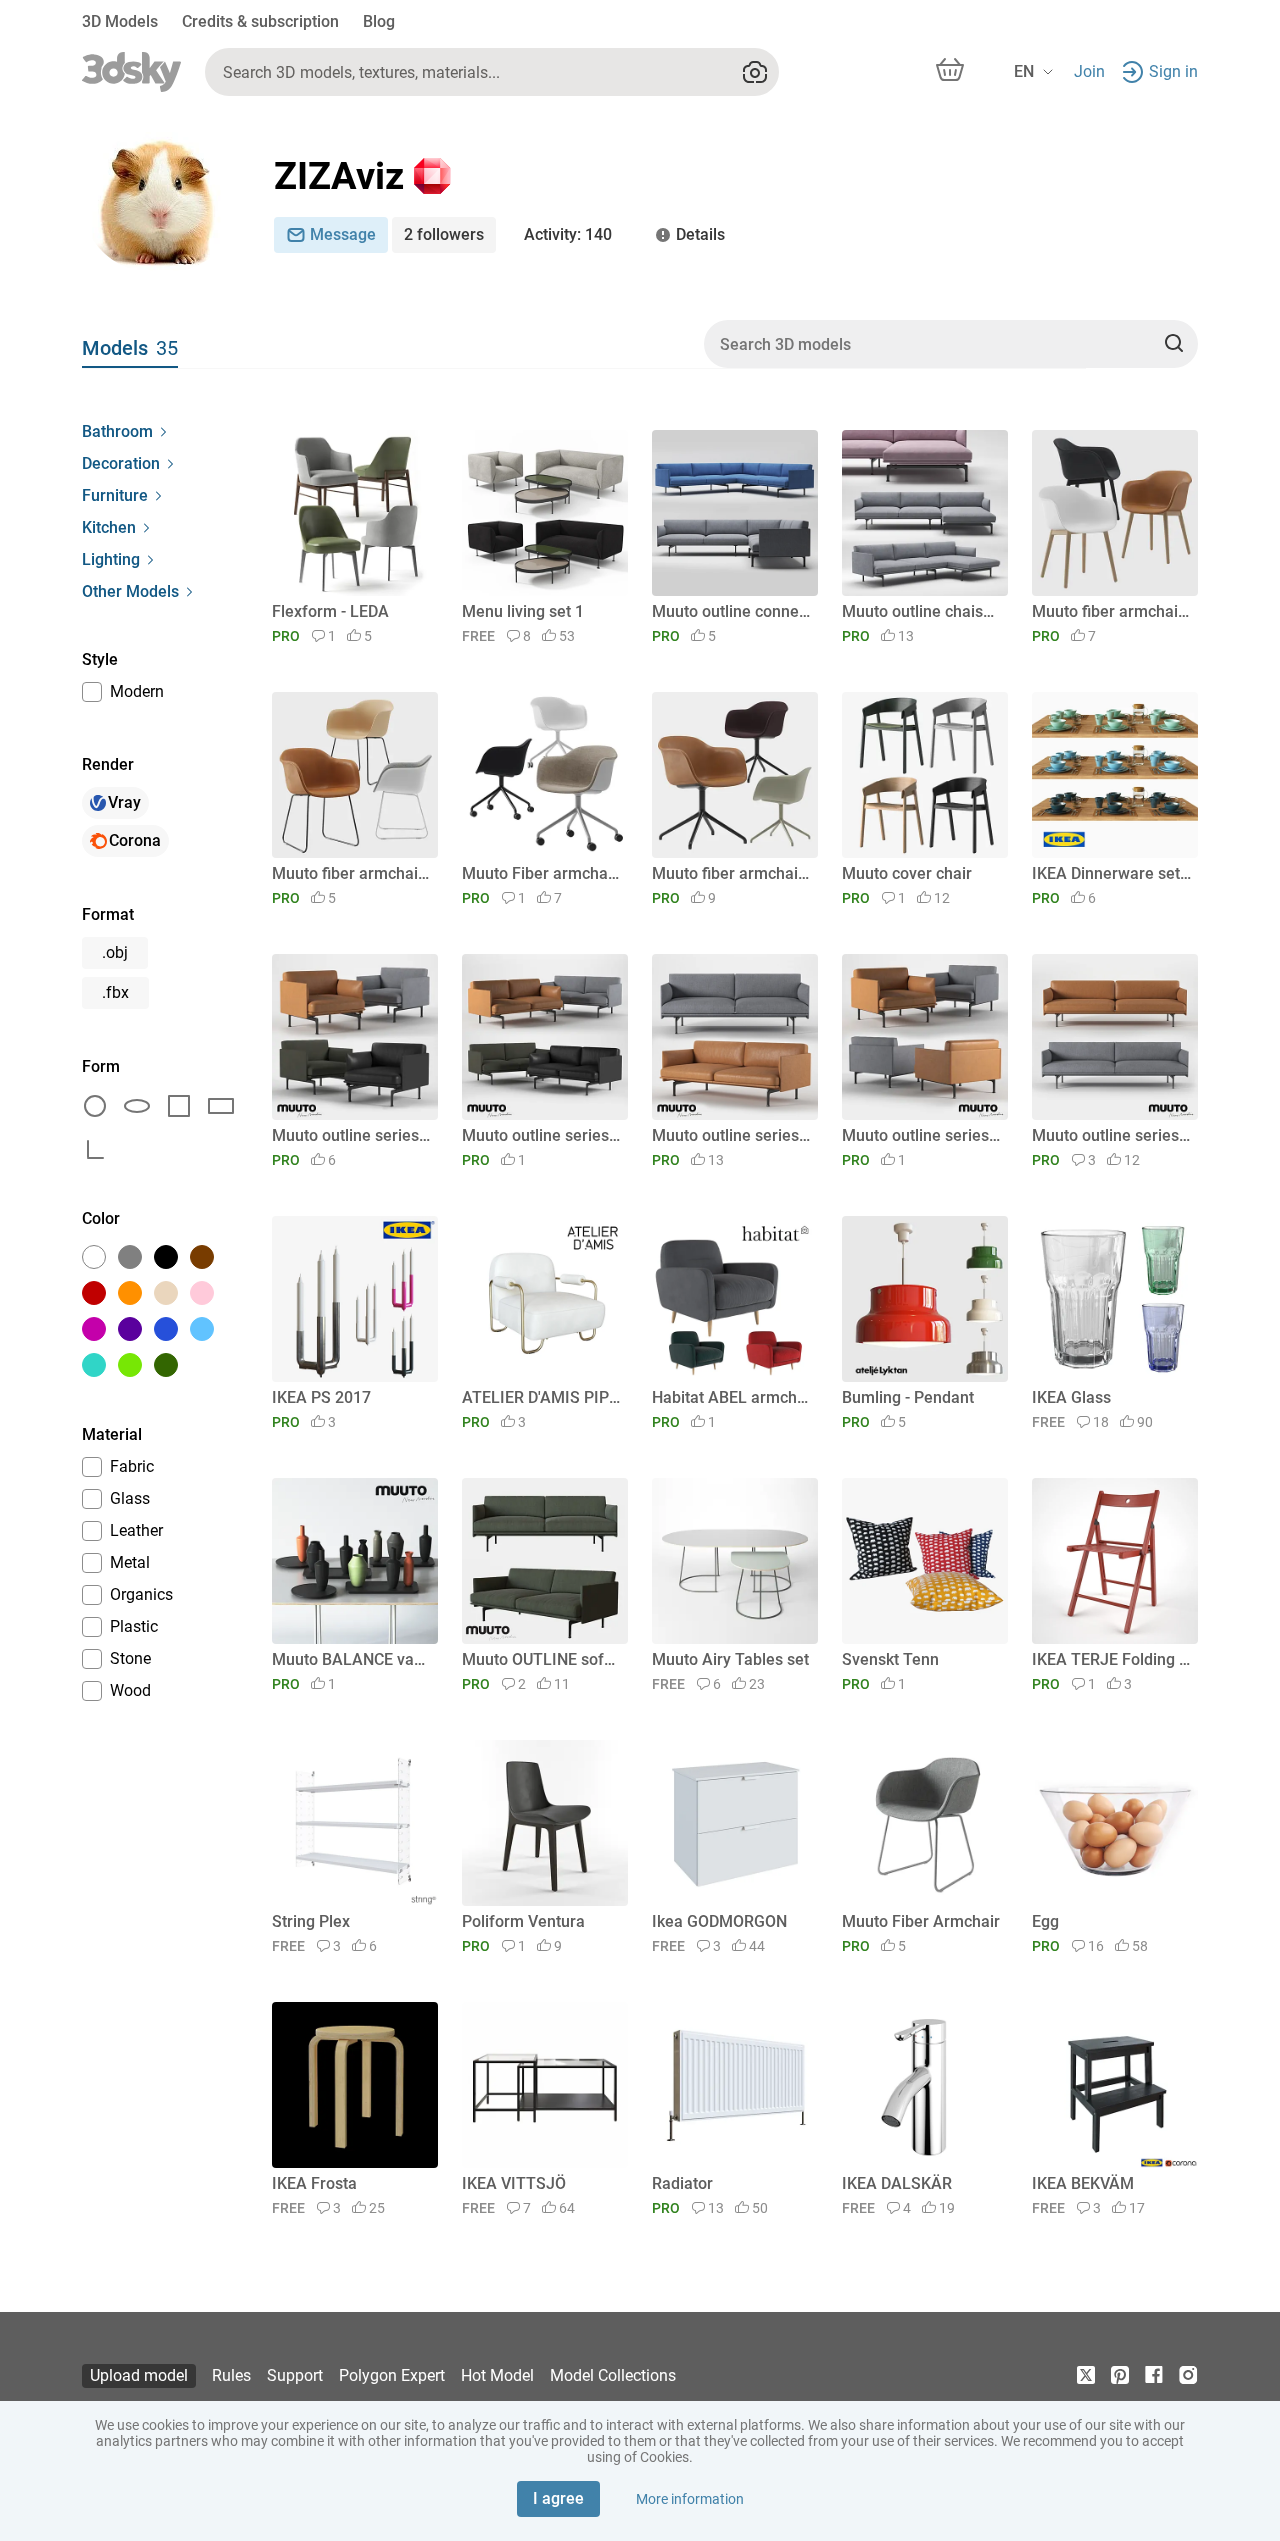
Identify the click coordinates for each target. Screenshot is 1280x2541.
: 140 (568, 234)
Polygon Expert (392, 2375)
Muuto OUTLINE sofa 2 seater (541, 1659)
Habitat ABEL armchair (731, 1397)
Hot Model (497, 2375)
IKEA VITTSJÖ (514, 2183)
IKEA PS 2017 (321, 1397)
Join (1089, 71)
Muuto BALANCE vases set (351, 1659)
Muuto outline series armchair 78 (351, 1135)
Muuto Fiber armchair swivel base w (541, 873)
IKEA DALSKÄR (897, 2183)
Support (295, 2375)
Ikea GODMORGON (719, 1921)
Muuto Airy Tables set (730, 1659)
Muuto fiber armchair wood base (1111, 611)
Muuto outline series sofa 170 (731, 1135)
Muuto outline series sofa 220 (1111, 1135)
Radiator (682, 2183)
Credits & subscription (260, 21)
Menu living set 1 (523, 611)
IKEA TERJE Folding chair (1111, 1659)
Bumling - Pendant (908, 1397)
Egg (1045, 1921)
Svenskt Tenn (890, 1659)
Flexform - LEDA (330, 611)
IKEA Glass (1071, 1397)
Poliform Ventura (523, 1921)
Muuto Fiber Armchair (921, 1921)
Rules (231, 2375)
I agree (558, 2498)
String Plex (311, 1921)
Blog (379, 21)
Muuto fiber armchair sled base (351, 873)
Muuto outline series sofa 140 (541, 1135)
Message (343, 234)
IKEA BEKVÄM (1083, 2183)
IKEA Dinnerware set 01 (1111, 873)
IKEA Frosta (314, 2183)
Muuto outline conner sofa (731, 611)
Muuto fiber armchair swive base (731, 873)
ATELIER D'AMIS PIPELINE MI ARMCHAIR (541, 1397)
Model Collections (613, 2375)
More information (690, 2499)
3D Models (120, 21)
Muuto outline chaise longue (921, 611)
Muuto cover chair (907, 873)
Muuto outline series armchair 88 (921, 1135)
